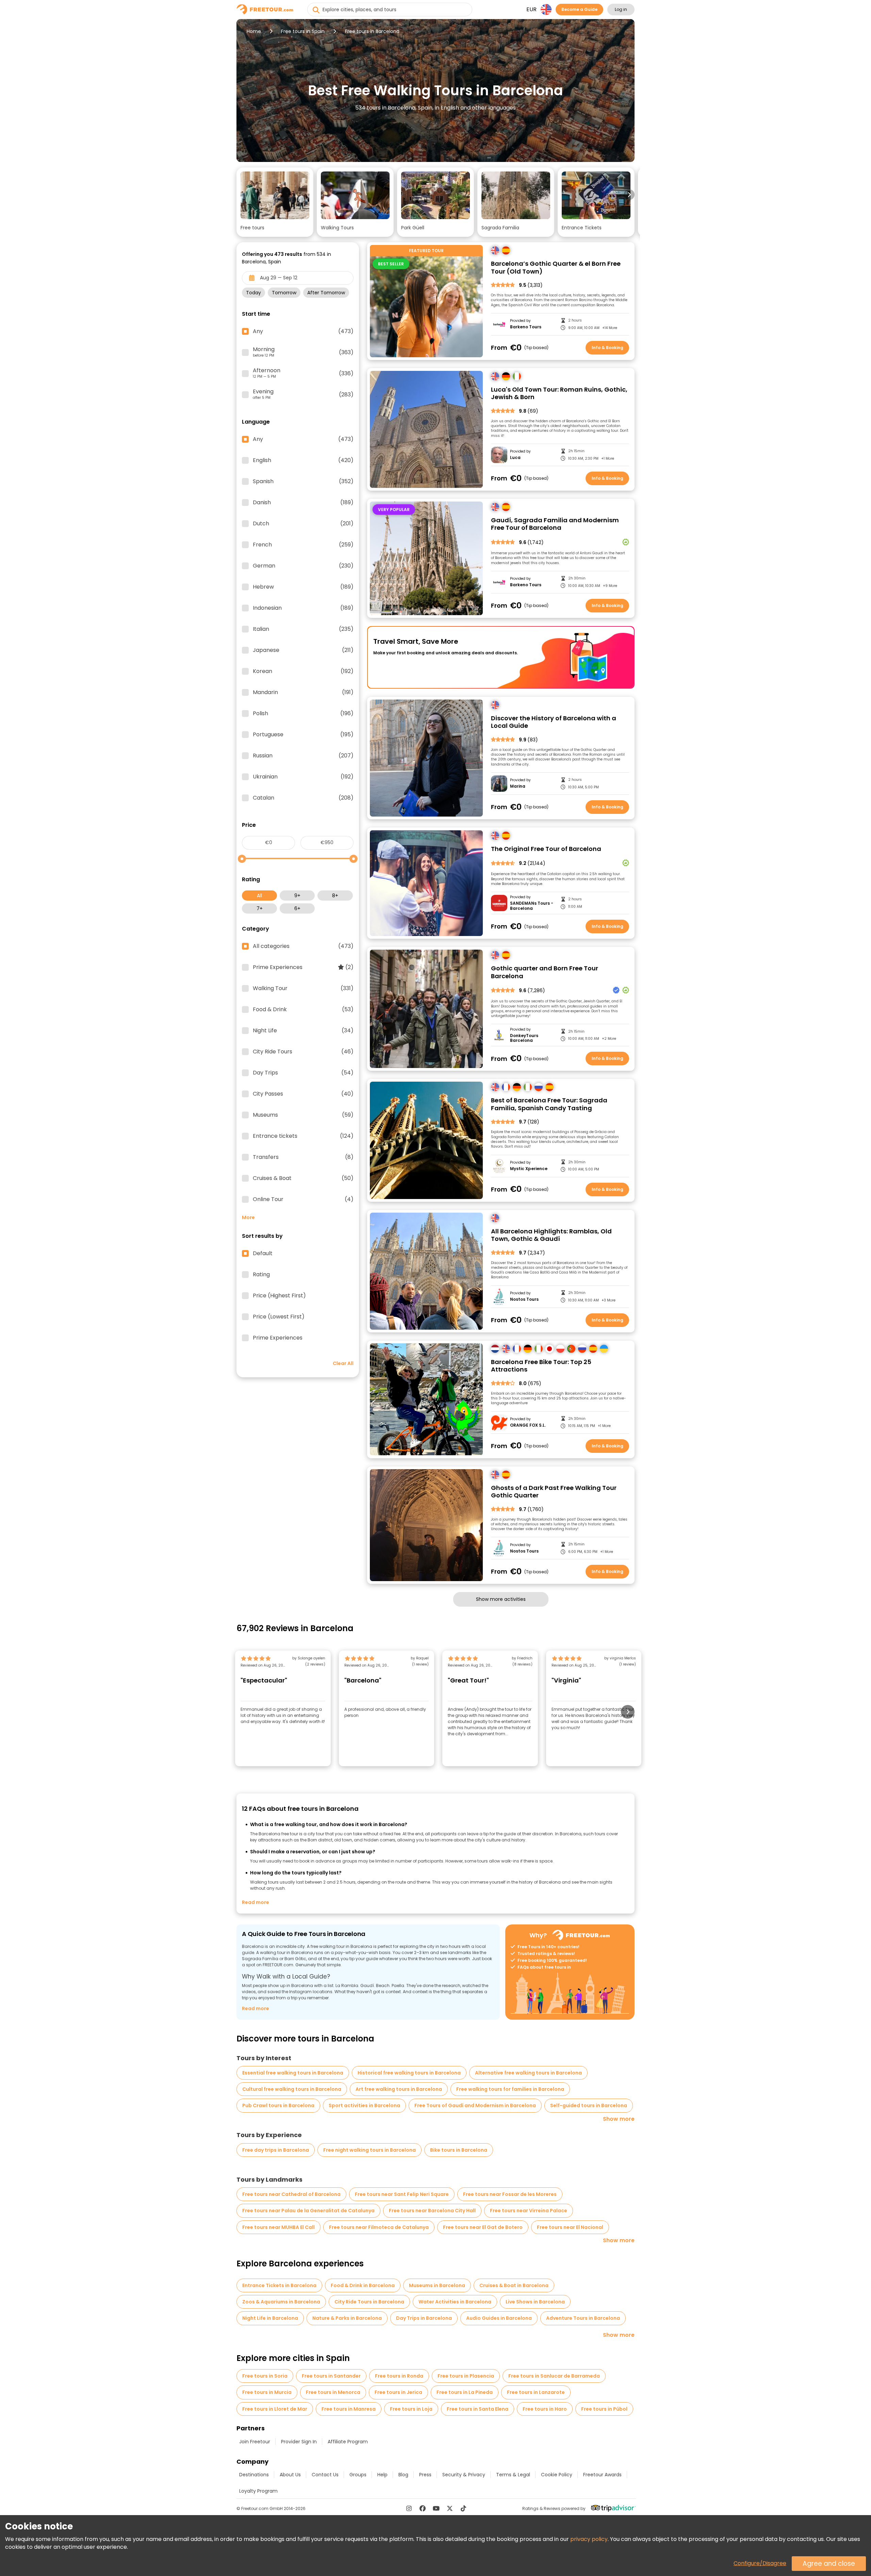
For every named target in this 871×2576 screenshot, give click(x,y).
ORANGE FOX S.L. (528, 1425)
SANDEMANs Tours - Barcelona (532, 906)
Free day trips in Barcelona (276, 2150)
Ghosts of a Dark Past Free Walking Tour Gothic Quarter (554, 1492)
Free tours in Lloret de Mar (275, 2409)
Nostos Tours (524, 1299)
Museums (303, 1115)
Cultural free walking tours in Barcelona (292, 2089)
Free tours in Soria (265, 2376)
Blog (403, 2475)
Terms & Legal (513, 2475)
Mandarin (303, 692)
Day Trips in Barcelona (424, 2318)
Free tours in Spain (303, 31)
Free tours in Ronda (399, 2376)
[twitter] (450, 2508)
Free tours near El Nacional (570, 2227)
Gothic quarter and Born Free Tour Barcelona (545, 972)
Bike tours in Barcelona (459, 2150)
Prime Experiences (303, 967)
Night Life (303, 1031)
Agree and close (829, 2564)
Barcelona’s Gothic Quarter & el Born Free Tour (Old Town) (556, 268)
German (303, 566)
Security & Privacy (464, 2475)
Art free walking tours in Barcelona (399, 2089)
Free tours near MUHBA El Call (278, 2227)
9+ (297, 896)
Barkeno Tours (526, 327)
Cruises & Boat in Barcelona (514, 2285)
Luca (515, 458)
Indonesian (303, 608)
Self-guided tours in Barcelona (589, 2105)
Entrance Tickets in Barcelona (279, 2285)
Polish (303, 713)
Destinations (254, 2475)
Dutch (303, 524)
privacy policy (589, 2539)
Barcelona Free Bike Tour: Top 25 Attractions (541, 1366)
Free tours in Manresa (349, 2409)
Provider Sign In (299, 2442)
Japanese (303, 650)
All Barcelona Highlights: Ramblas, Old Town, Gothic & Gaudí (551, 1235)
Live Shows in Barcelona (535, 2302)
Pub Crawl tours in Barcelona (278, 2105)
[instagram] (409, 2508)
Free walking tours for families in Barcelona (510, 2089)
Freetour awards (602, 2475)
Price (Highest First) (279, 1296)
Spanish (303, 481)
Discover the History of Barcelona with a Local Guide (554, 722)
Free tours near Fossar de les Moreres (510, 2194)
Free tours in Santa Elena (478, 2409)
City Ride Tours (303, 1052)
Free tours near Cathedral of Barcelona (291, 2194)
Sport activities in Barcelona (364, 2105)
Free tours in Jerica (398, 2392)
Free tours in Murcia (267, 2392)
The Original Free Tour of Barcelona (546, 849)
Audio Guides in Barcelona (499, 2318)
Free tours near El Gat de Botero (483, 2227)
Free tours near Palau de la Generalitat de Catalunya (308, 2211)
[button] (275, 202)
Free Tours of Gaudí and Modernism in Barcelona (475, 2105)
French (303, 545)
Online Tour (303, 1199)
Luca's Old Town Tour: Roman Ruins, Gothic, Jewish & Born (559, 393)
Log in (621, 9)
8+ (335, 896)
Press (425, 2475)
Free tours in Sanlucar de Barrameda (554, 2376)
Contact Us (325, 2475)
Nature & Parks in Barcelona (347, 2318)
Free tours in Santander (331, 2376)
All (259, 896)
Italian (303, 629)
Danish (303, 503)
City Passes (303, 1094)
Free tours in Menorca (333, 2392)
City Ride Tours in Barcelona (369, 2302)
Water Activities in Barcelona (455, 2302)
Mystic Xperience (529, 1169)
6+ (297, 908)
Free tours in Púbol (604, 2409)
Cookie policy (557, 2475)
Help (382, 2475)
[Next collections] (629, 195)
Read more (256, 1902)
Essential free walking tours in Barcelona (293, 2073)
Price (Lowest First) (279, 1317)
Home (254, 31)
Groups (358, 2475)
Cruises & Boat (303, 1178)
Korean (303, 671)
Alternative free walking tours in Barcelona (528, 2073)
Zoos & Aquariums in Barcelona (281, 2302)
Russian (303, 756)
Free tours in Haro (545, 2409)
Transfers (303, 1157)
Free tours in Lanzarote (536, 2392)
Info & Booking (607, 348)
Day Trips (303, 1073)
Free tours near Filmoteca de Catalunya (379, 2227)
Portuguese (303, 735)
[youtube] (436, 2508)
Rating (261, 1275)
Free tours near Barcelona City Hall (432, 2211)
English (303, 460)
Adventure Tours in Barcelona (583, 2318)
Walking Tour (303, 988)
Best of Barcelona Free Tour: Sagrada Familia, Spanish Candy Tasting (549, 1104)
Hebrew (303, 587)
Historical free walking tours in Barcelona (409, 2073)
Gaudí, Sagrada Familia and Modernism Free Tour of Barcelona (555, 524)
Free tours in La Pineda (465, 2392)
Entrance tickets (303, 1136)
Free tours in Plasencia (466, 2376)
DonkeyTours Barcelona (524, 1038)
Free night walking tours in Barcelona (369, 2150)
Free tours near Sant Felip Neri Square (402, 2194)
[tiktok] (463, 2508)
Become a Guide (579, 9)
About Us (290, 2475)
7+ (260, 908)
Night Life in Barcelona (270, 2318)
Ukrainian (303, 777)
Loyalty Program (258, 2491)
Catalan (303, 798)
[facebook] (423, 2508)
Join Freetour (255, 2442)
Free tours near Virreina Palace (529, 2211)
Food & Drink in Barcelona (363, 2285)
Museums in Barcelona (437, 2285)
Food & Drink (303, 1010)
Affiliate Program (348, 2442)
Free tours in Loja (411, 2409)
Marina (518, 786)
